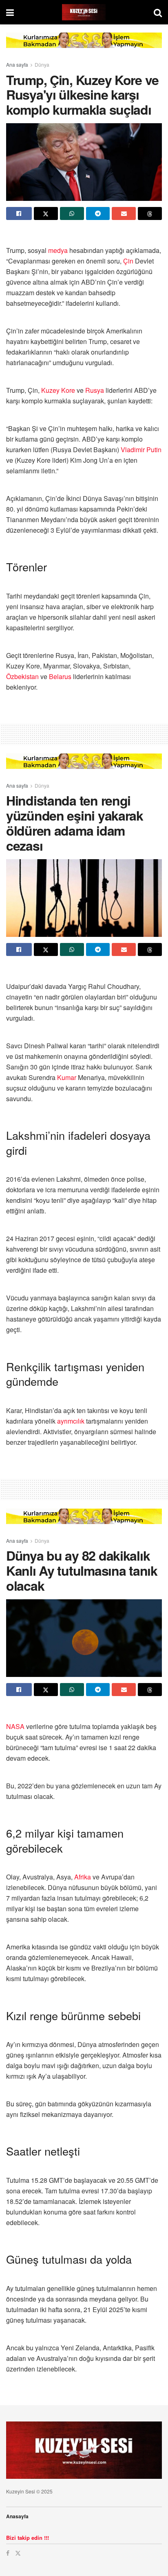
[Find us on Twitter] (18, 2553)
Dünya (42, 64)
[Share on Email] (124, 213)
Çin (128, 261)
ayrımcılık (71, 1421)
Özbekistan (22, 676)
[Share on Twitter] (46, 213)
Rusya (95, 390)
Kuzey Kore (58, 390)
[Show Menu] (10, 12)
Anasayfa (17, 2516)
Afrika (83, 1877)
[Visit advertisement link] (84, 46)
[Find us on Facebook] (8, 2553)
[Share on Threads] (150, 213)
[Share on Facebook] (19, 213)
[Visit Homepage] (84, 12)
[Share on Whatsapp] (72, 213)
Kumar (67, 1077)
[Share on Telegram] (98, 213)
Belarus (60, 676)
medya (58, 250)
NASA (15, 1726)
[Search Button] (158, 12)
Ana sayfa (17, 64)
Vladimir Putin (141, 450)
